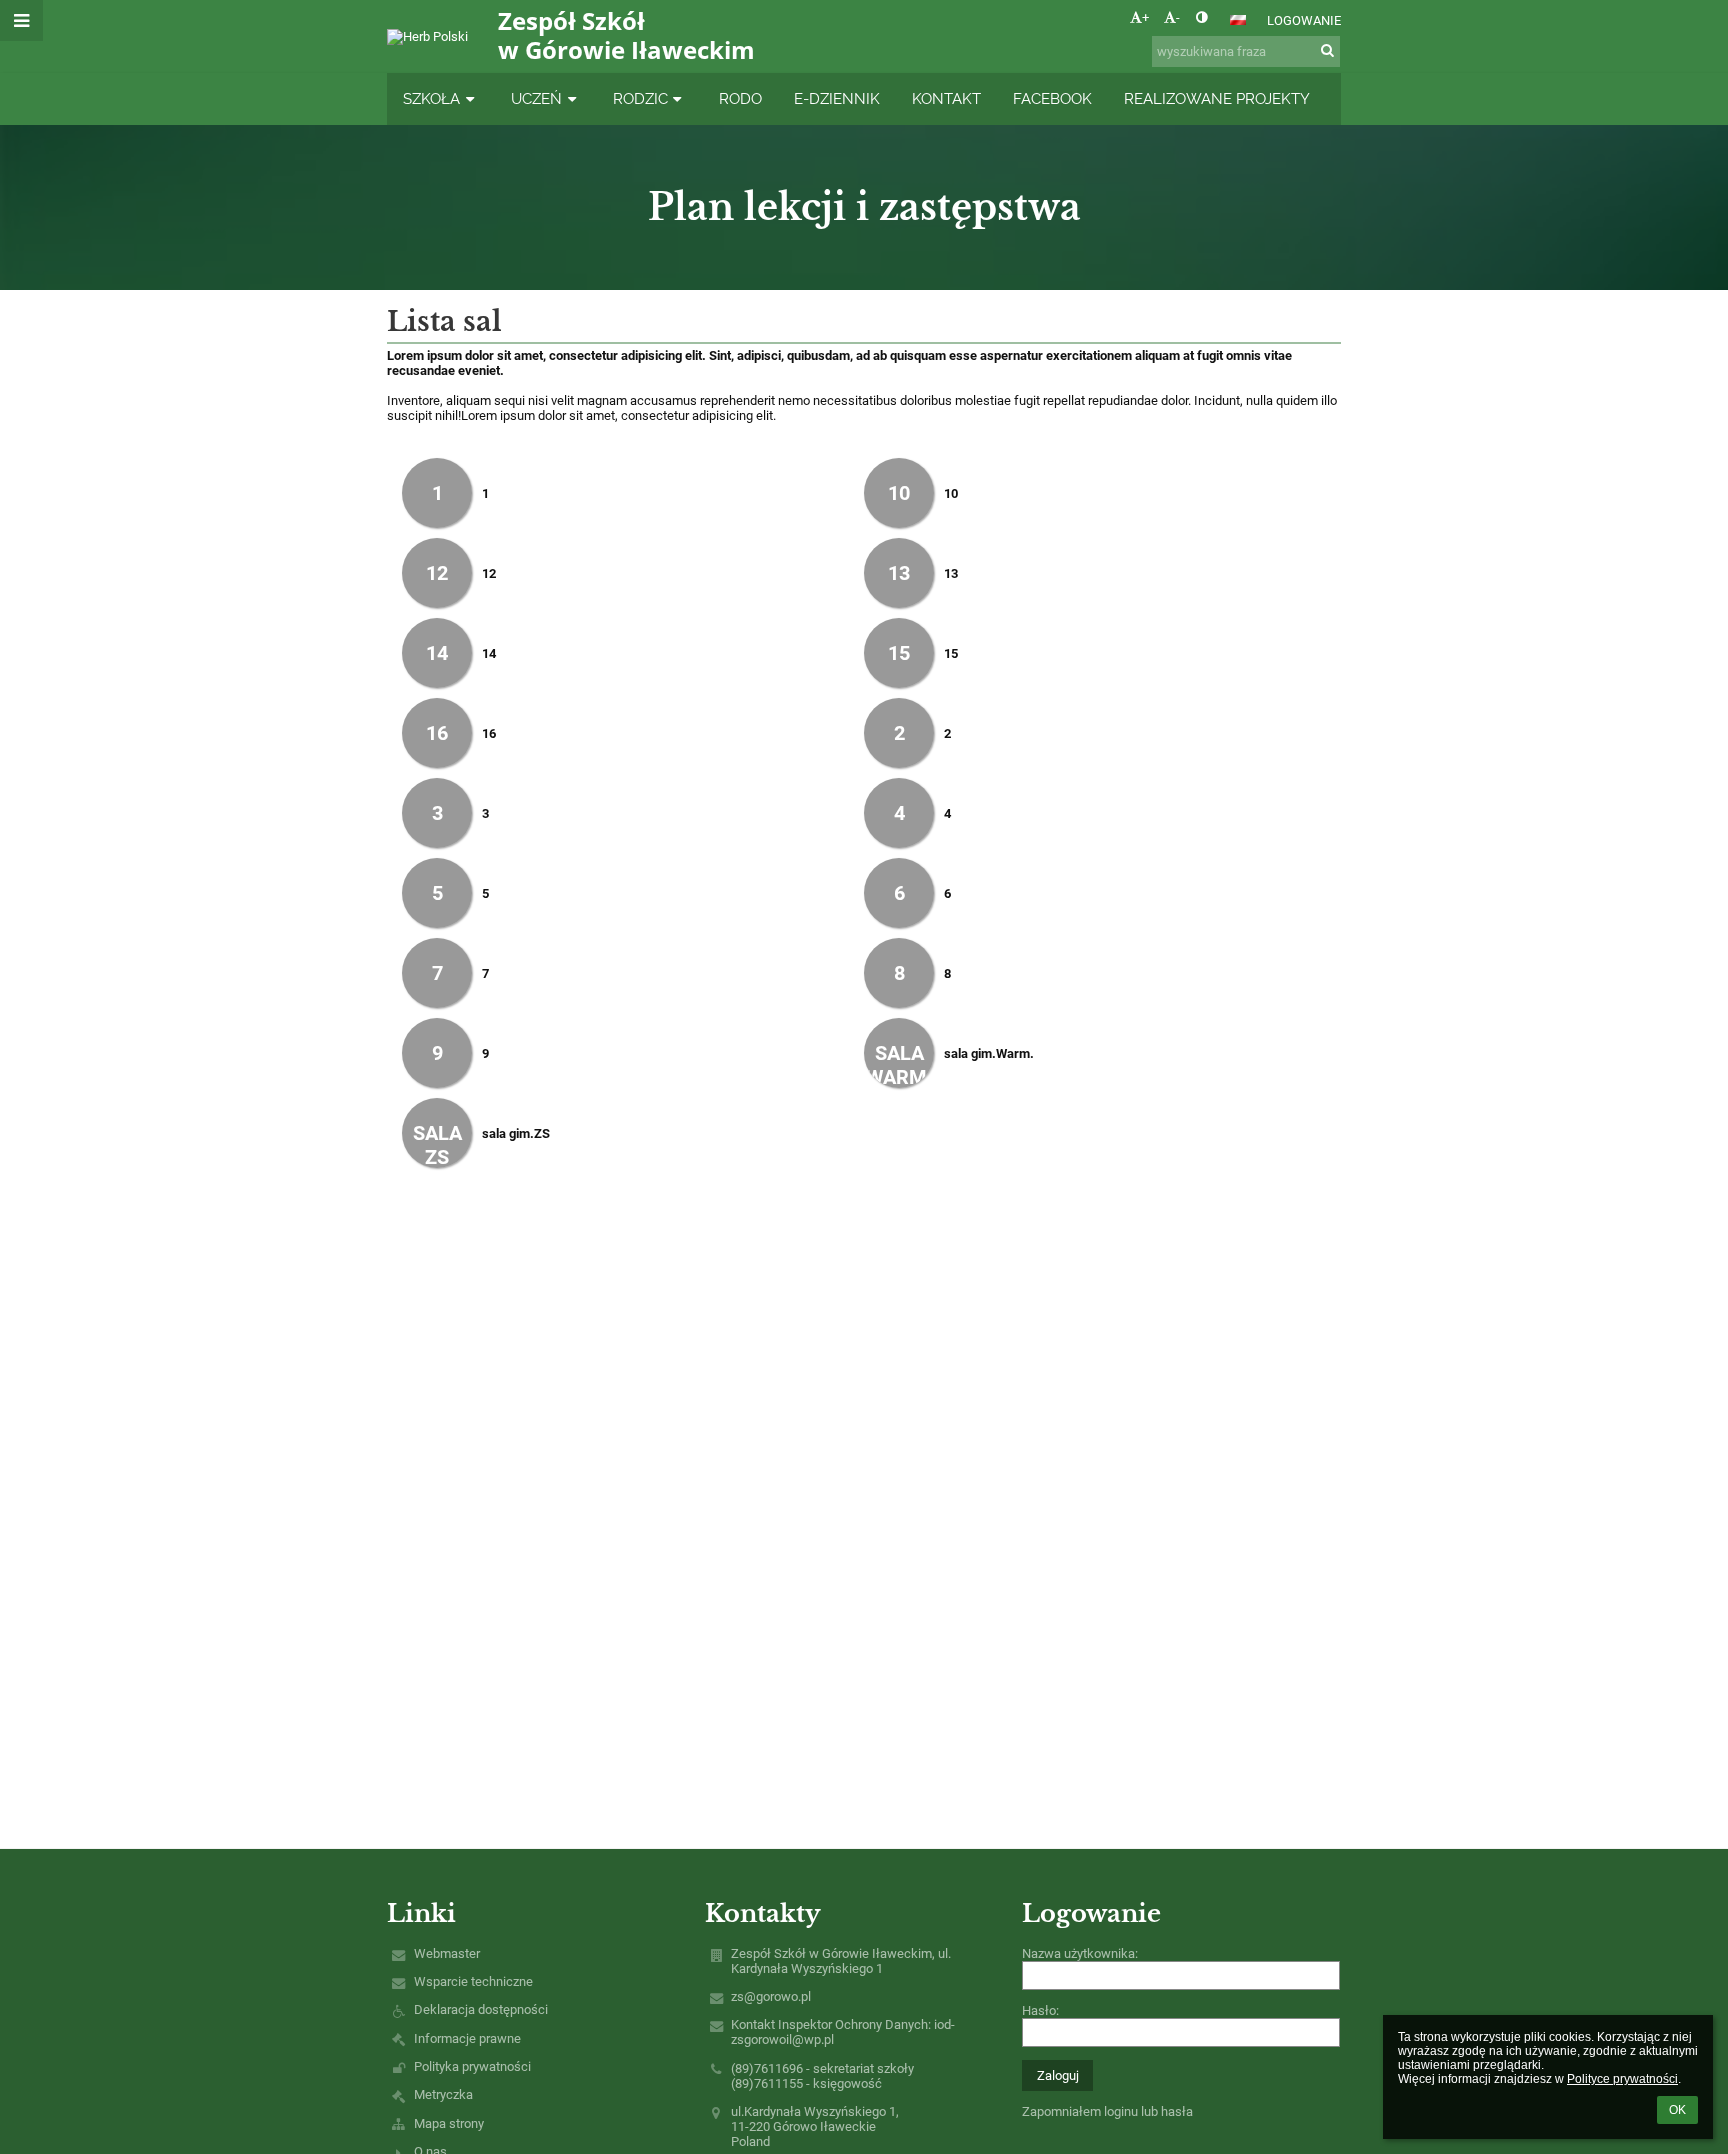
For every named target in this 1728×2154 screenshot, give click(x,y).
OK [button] (1677, 2110)
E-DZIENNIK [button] (837, 98)
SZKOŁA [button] (431, 98)
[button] (1201, 17)
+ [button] (1145, 17)
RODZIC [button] (640, 98)
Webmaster (447, 1953)
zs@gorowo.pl (771, 1996)
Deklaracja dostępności (481, 2009)
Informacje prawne (467, 2038)
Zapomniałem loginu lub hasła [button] (1107, 2111)
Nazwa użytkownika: (1080, 1953)
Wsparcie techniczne (473, 1981)
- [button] (1178, 17)
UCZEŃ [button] (536, 98)
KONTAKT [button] (946, 98)
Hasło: (1040, 2010)
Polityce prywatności (1622, 2079)
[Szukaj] (1327, 50)
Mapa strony (449, 2123)
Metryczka (443, 2094)
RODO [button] (740, 98)
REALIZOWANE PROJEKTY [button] (1217, 98)
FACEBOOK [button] (1052, 98)
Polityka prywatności (472, 2066)
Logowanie (1304, 20)
